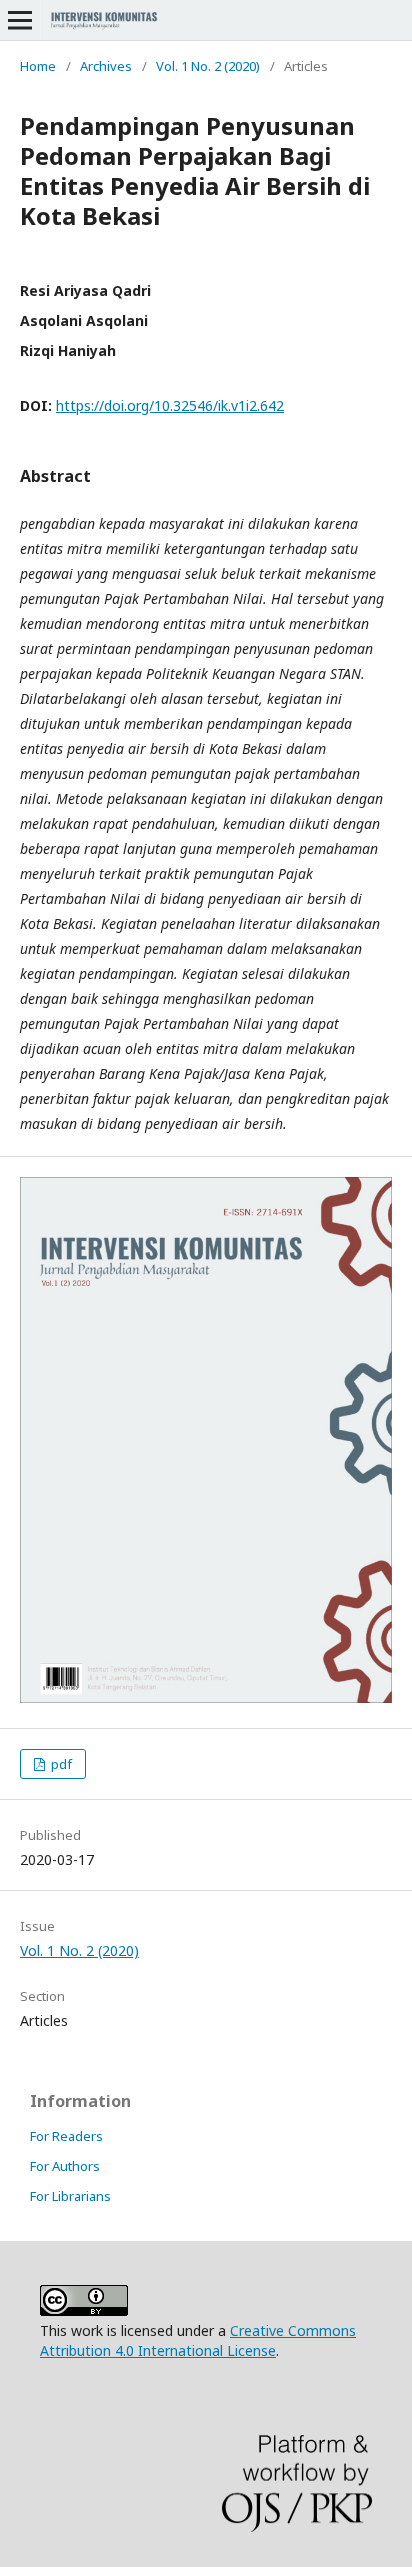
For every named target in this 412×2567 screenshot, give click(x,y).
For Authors (65, 2166)
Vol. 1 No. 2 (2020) (208, 66)
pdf (60, 1764)
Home (38, 66)
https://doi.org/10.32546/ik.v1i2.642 (170, 405)
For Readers (66, 2136)
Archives (106, 66)
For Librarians (70, 2196)
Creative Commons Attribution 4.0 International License (198, 2340)
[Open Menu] (20, 20)
